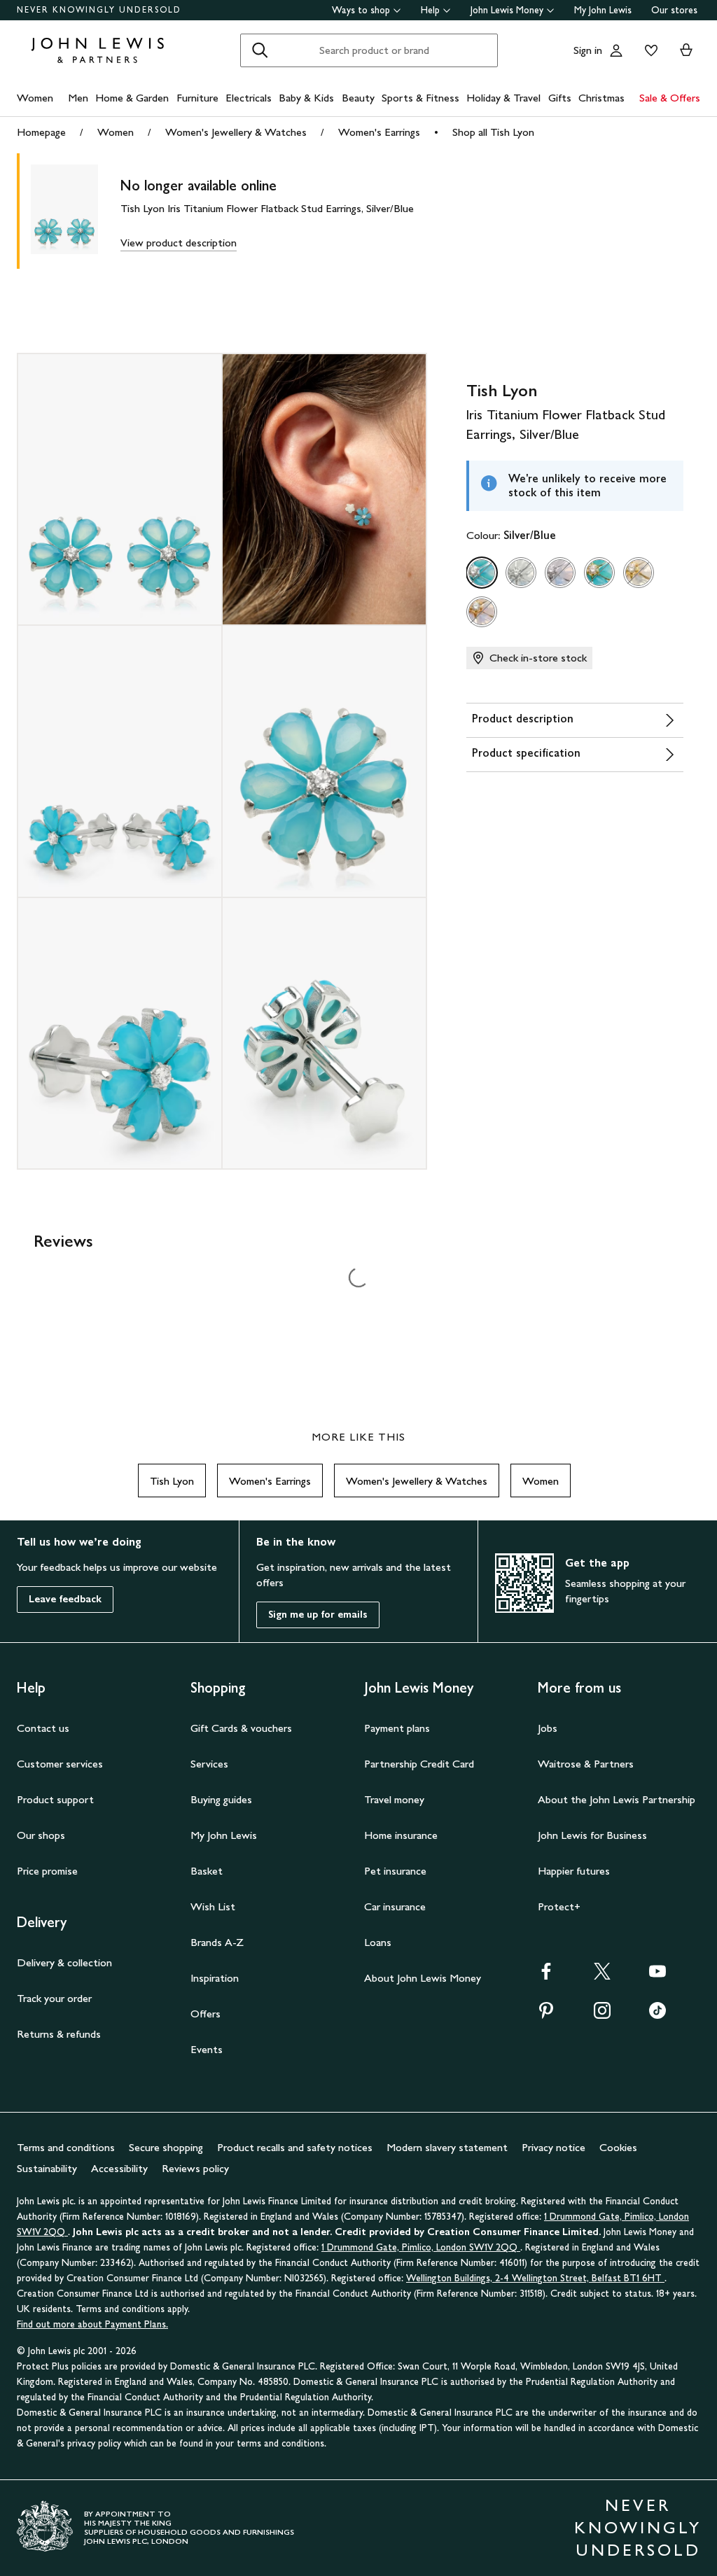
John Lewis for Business (592, 1835)
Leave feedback (65, 1599)
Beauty (358, 98)
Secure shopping (166, 2147)
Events (207, 2049)
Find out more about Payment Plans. (92, 2324)
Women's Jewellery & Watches (236, 132)
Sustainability (47, 2168)
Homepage (41, 132)
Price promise (47, 1871)
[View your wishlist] (648, 50)
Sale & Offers (670, 98)
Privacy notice (554, 2147)
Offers (206, 2014)
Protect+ (559, 1906)
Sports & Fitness (420, 98)
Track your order (54, 1998)
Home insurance (401, 1835)
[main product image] (76, 211)
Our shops (41, 1835)
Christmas (601, 98)
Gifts (560, 98)
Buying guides (221, 1799)
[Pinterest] (546, 2015)
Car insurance (395, 1906)
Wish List (213, 1906)
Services (209, 1764)
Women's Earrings (379, 132)
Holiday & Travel (503, 98)
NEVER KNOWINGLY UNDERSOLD (99, 10)
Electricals (249, 98)
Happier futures (574, 1871)
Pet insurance (395, 1871)
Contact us (43, 1728)
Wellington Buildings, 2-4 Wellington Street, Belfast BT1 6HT (535, 2278)
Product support (55, 1799)
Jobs (548, 1728)
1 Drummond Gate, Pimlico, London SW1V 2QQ (421, 2247)
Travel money (394, 1799)
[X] (602, 1976)
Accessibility (119, 2168)
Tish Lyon (172, 1481)
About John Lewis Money (423, 1978)
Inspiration (215, 1978)
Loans (378, 1942)
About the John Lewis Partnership (617, 1799)
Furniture (197, 98)
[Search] (260, 50)
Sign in (588, 50)
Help (430, 10)
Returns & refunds (59, 2034)
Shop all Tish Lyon (493, 132)
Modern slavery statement (447, 2147)
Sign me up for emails (318, 1615)
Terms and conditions (66, 2147)
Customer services (60, 1764)
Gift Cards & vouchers (241, 1728)
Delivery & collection (64, 1962)
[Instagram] (602, 2015)
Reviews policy (195, 2168)
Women (35, 98)
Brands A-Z (217, 1942)
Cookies (618, 2147)
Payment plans (397, 1728)
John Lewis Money (507, 10)
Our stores (674, 10)
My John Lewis (603, 10)
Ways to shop (361, 10)
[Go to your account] (616, 50)
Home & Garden (132, 98)
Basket (207, 1871)
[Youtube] (657, 1976)
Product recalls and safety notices (295, 2147)
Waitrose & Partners (586, 1764)
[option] (482, 573)
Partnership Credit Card (419, 1764)
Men (78, 98)
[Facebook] (546, 1976)
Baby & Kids (306, 98)
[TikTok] (657, 2015)
